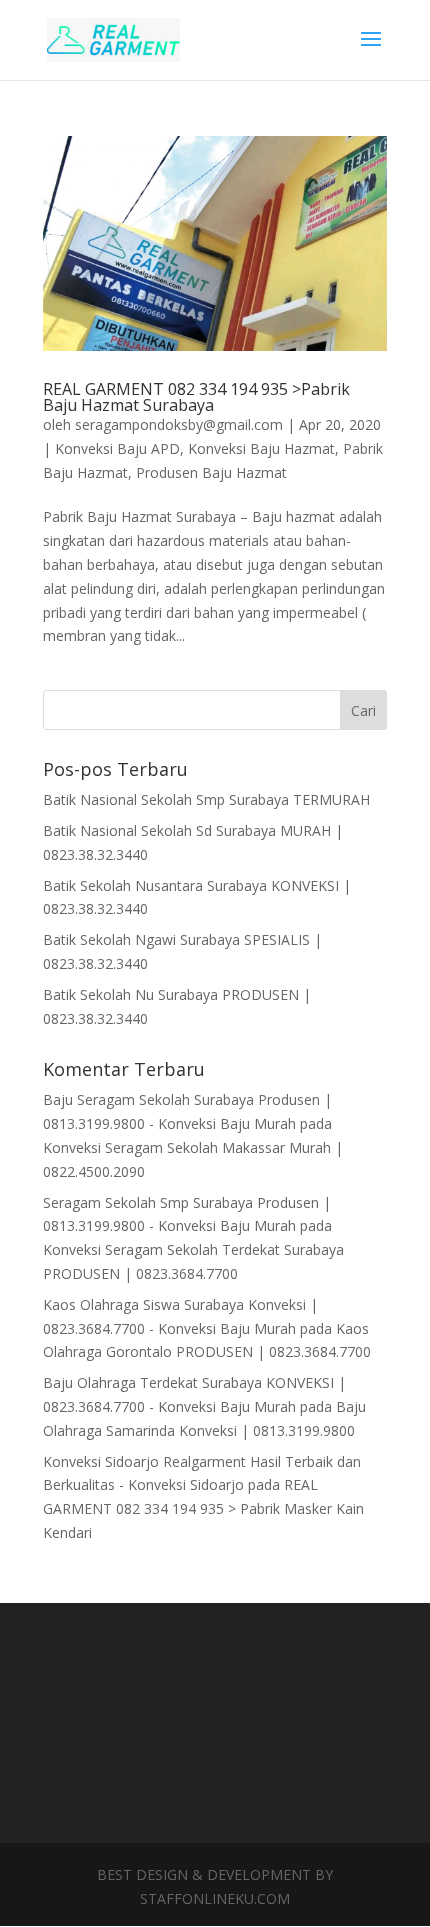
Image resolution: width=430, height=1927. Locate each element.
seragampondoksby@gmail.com (179, 424)
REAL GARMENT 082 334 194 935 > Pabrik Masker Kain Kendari (203, 1508)
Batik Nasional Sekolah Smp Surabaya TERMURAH (206, 799)
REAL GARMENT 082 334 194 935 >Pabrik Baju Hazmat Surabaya (196, 397)
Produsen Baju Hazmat (211, 472)
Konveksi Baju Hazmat (261, 448)
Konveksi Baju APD (117, 448)
